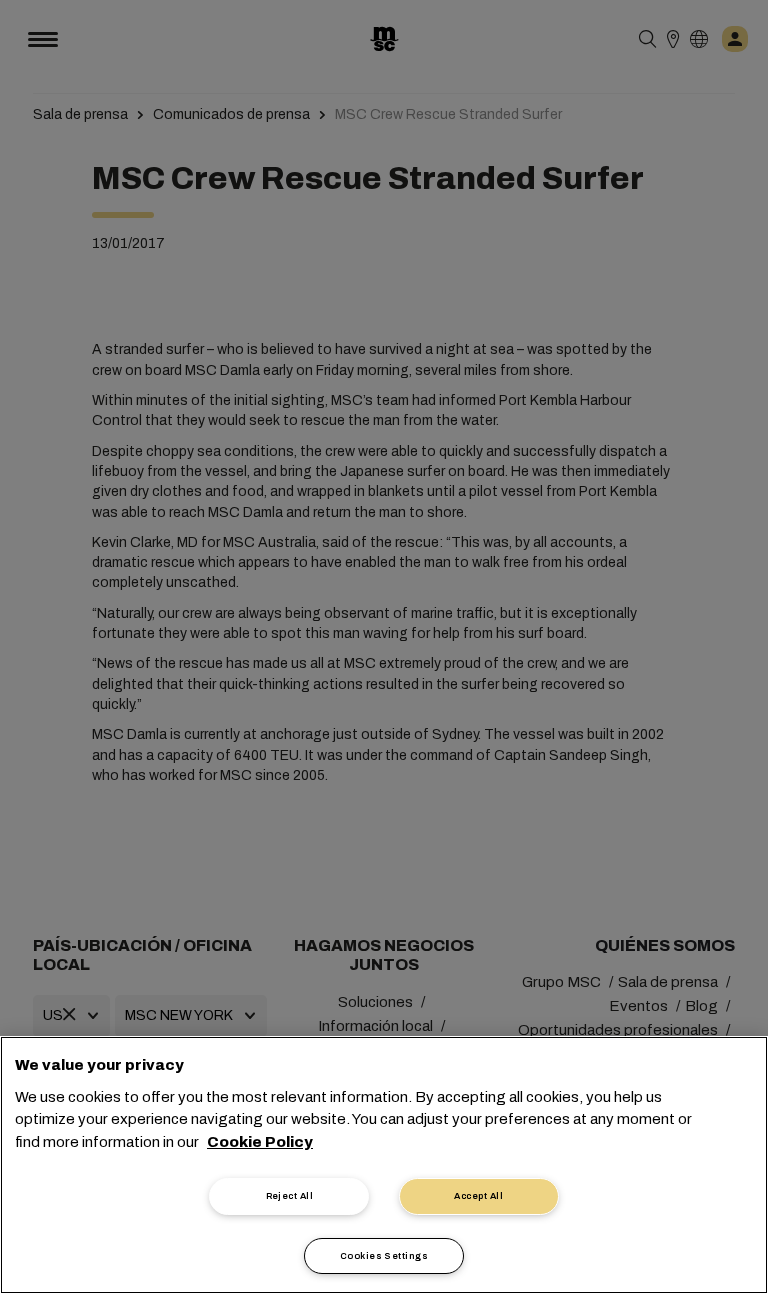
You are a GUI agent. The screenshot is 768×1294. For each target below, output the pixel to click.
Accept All (478, 1196)
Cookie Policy (260, 1142)
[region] (384, 1165)
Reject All (290, 1196)
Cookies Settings (384, 1256)
